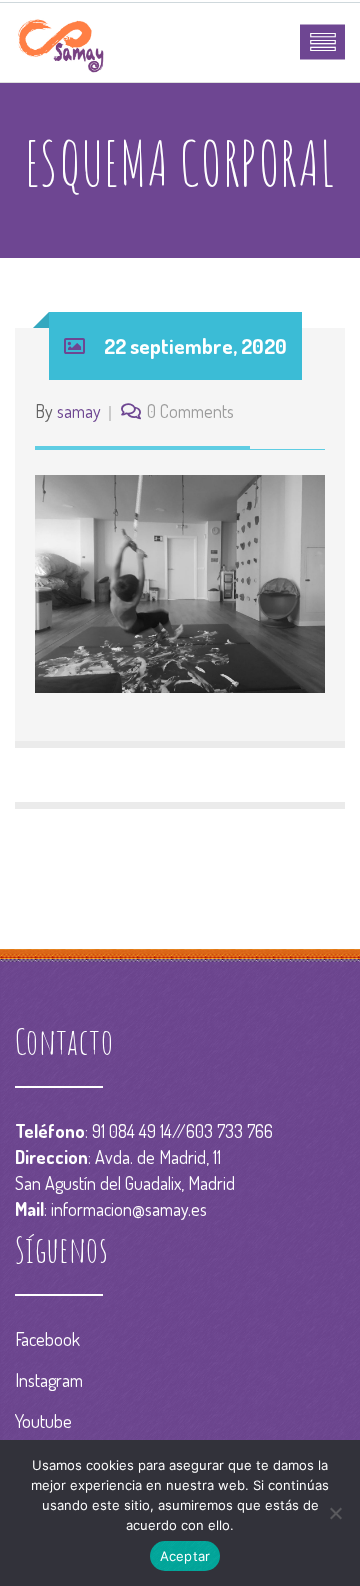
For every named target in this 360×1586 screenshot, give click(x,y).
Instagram (49, 1380)
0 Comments (190, 411)
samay (79, 411)
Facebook (47, 1339)
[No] (335, 1513)
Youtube (43, 1421)
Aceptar (185, 1556)
